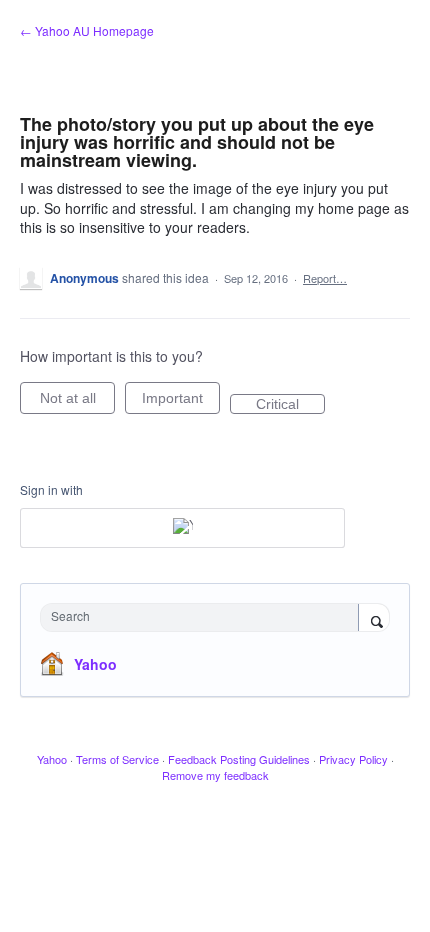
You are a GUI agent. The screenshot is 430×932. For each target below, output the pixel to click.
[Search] (374, 619)
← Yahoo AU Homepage (87, 30)
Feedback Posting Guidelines (239, 759)
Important (181, 402)
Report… (325, 278)
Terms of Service (117, 759)
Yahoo (95, 664)
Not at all (77, 402)
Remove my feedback (215, 775)
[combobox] (204, 617)
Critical (290, 405)
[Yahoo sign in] (182, 528)
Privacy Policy (353, 759)
